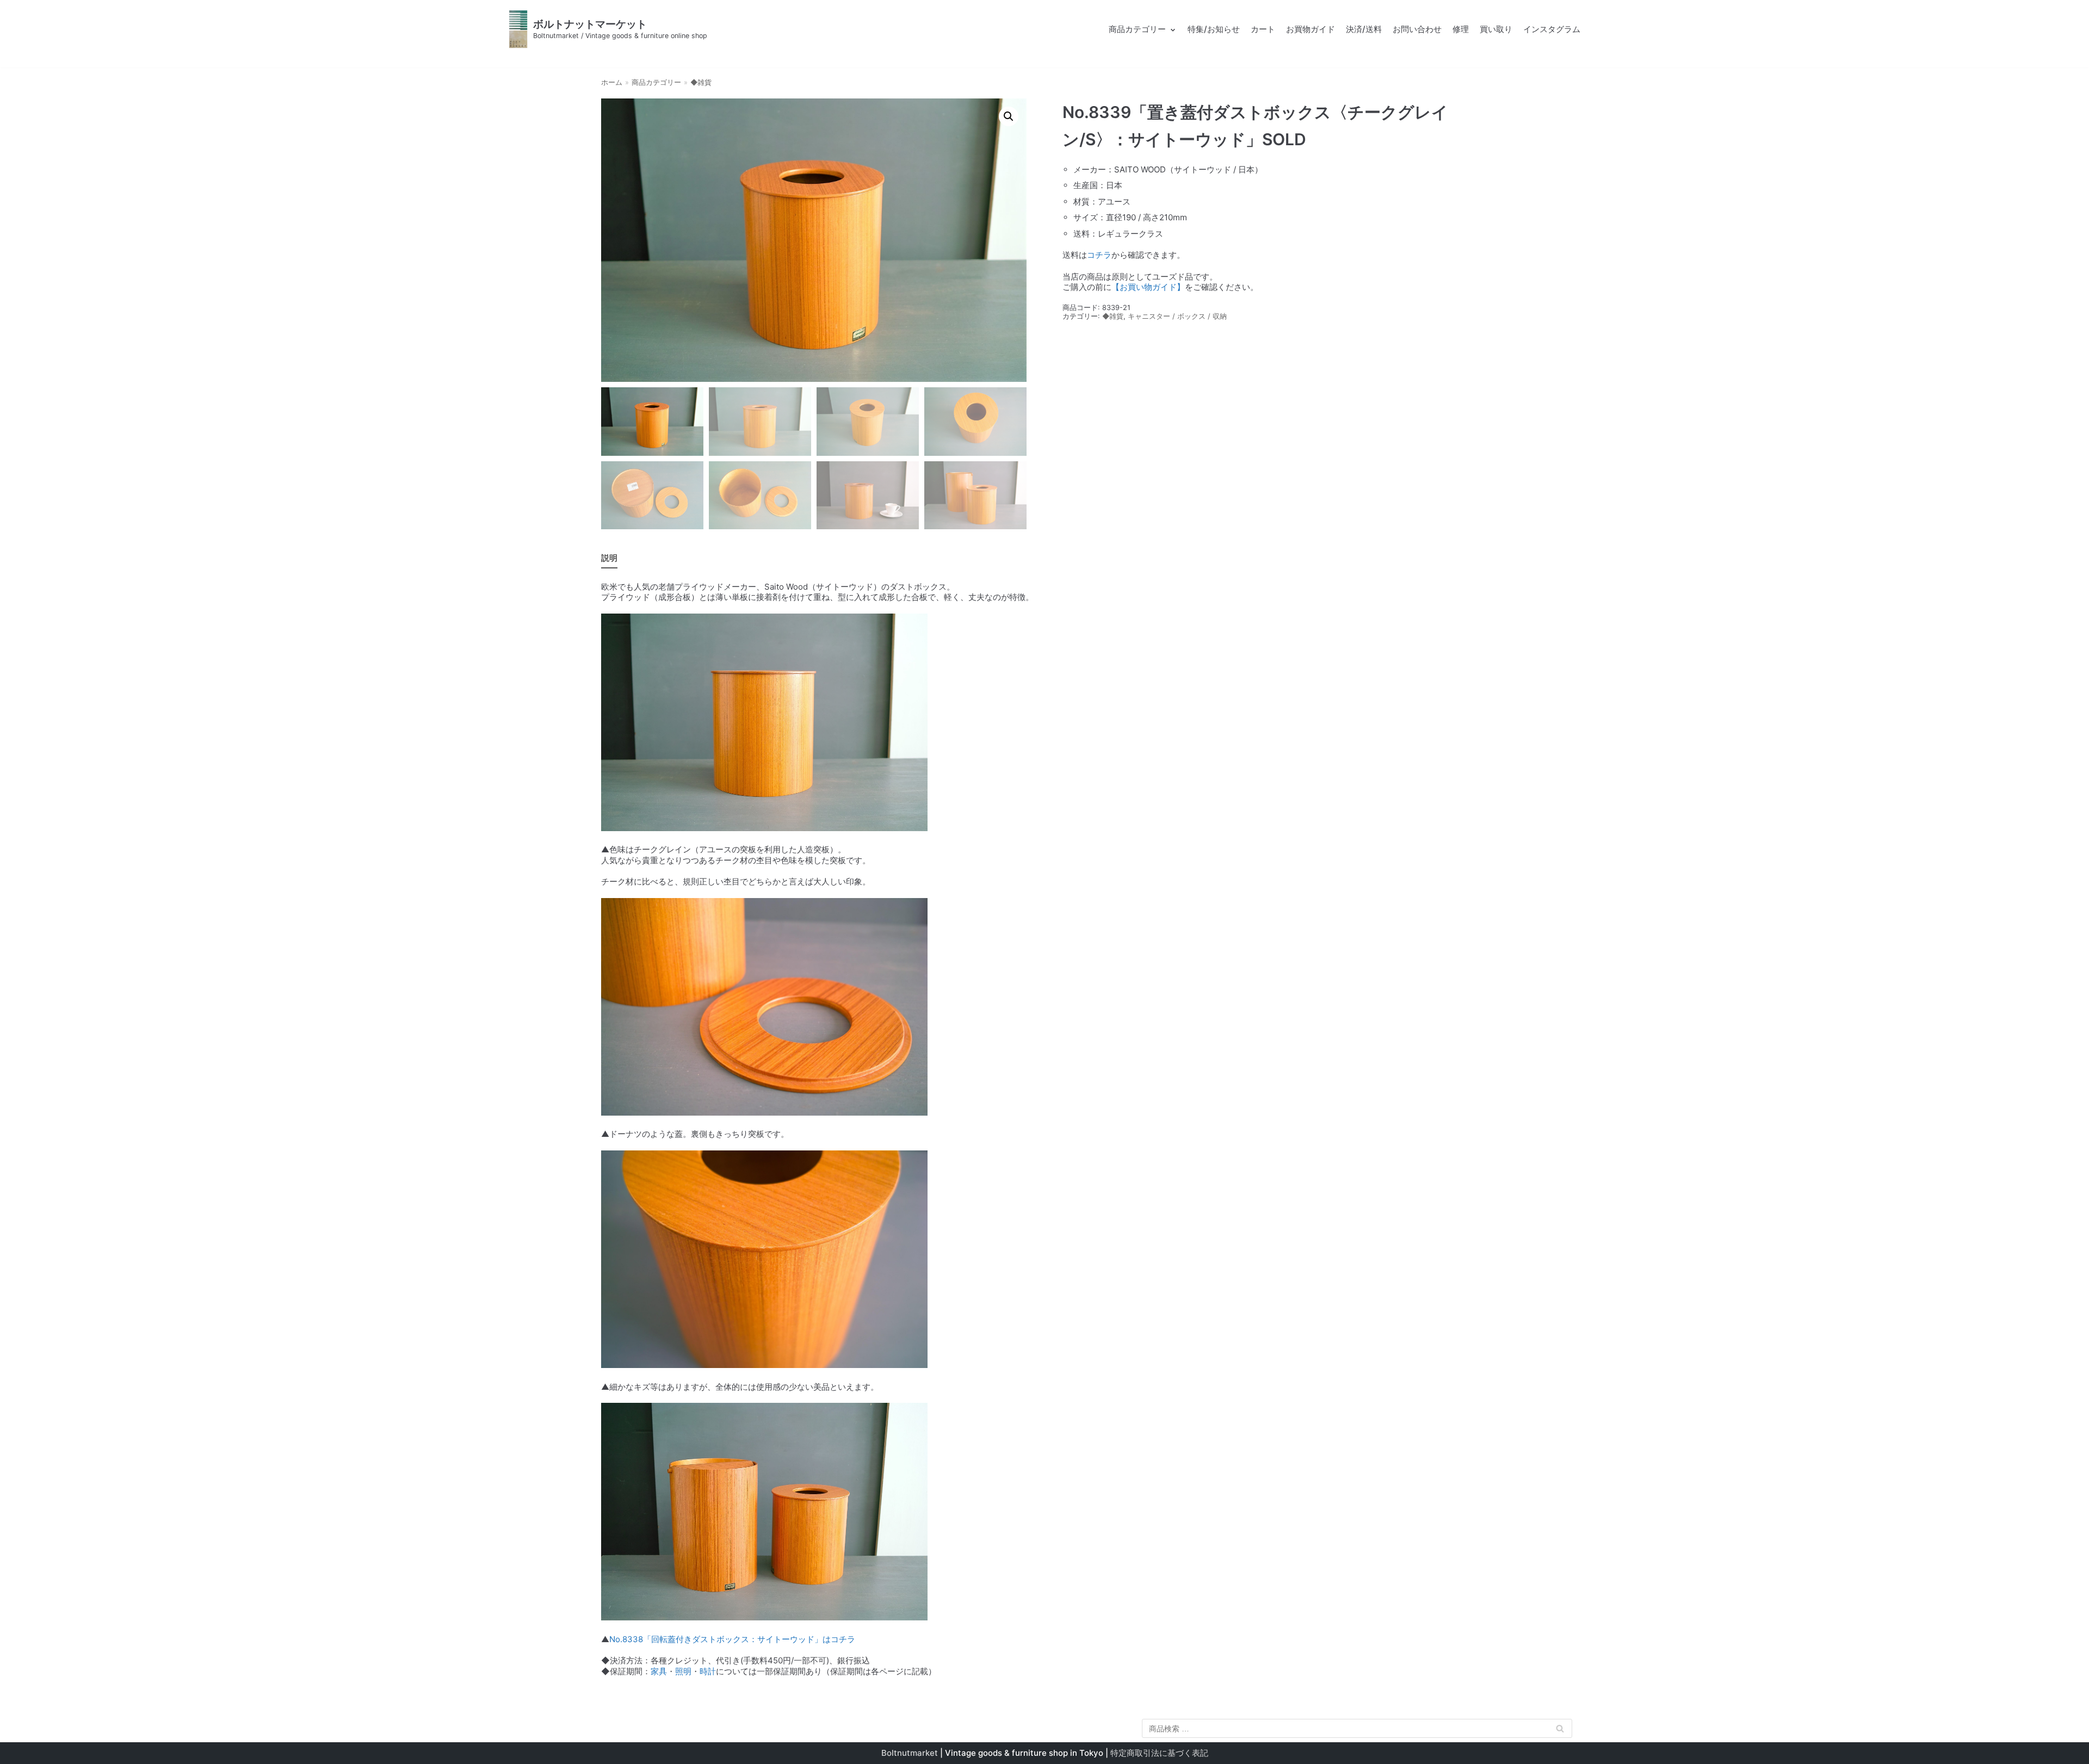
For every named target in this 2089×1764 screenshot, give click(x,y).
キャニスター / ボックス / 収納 (1177, 316)
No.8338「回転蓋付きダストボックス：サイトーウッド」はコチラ (732, 1639)
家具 (659, 1671)
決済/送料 (1364, 29)
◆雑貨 (701, 82)
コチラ (1099, 255)
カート (1263, 29)
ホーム (612, 82)
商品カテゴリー (656, 82)
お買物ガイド (1311, 29)
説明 (609, 558)
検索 (1560, 1731)
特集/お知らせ (1214, 29)
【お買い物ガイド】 (1148, 287)
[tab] (609, 558)
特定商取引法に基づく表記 (1159, 1753)
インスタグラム (1552, 29)
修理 (1461, 29)
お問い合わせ (1417, 29)
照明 (683, 1671)
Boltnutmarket (910, 1753)
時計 (708, 1671)
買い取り (1496, 29)
